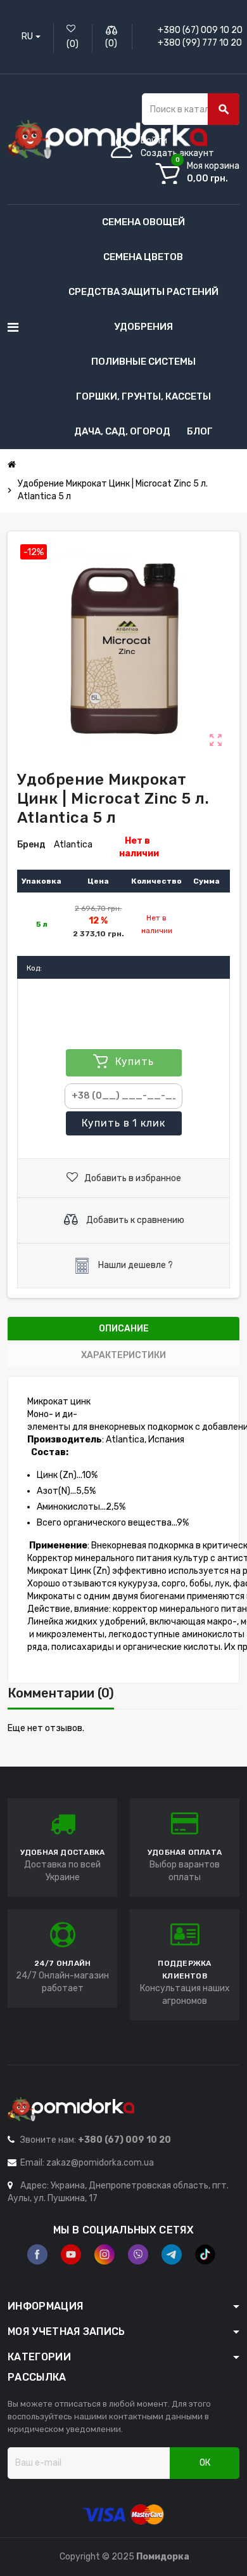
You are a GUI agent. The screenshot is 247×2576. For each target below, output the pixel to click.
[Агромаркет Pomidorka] (107, 139)
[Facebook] (37, 2254)
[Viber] (138, 2254)
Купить (123, 1123)
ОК (205, 2463)
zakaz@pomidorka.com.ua (100, 2163)
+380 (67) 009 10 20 (200, 30)
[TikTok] (205, 2254)
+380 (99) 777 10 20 (200, 43)
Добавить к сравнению (134, 1219)
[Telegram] (172, 2254)
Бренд (31, 845)
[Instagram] (104, 2254)
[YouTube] (71, 2254)
